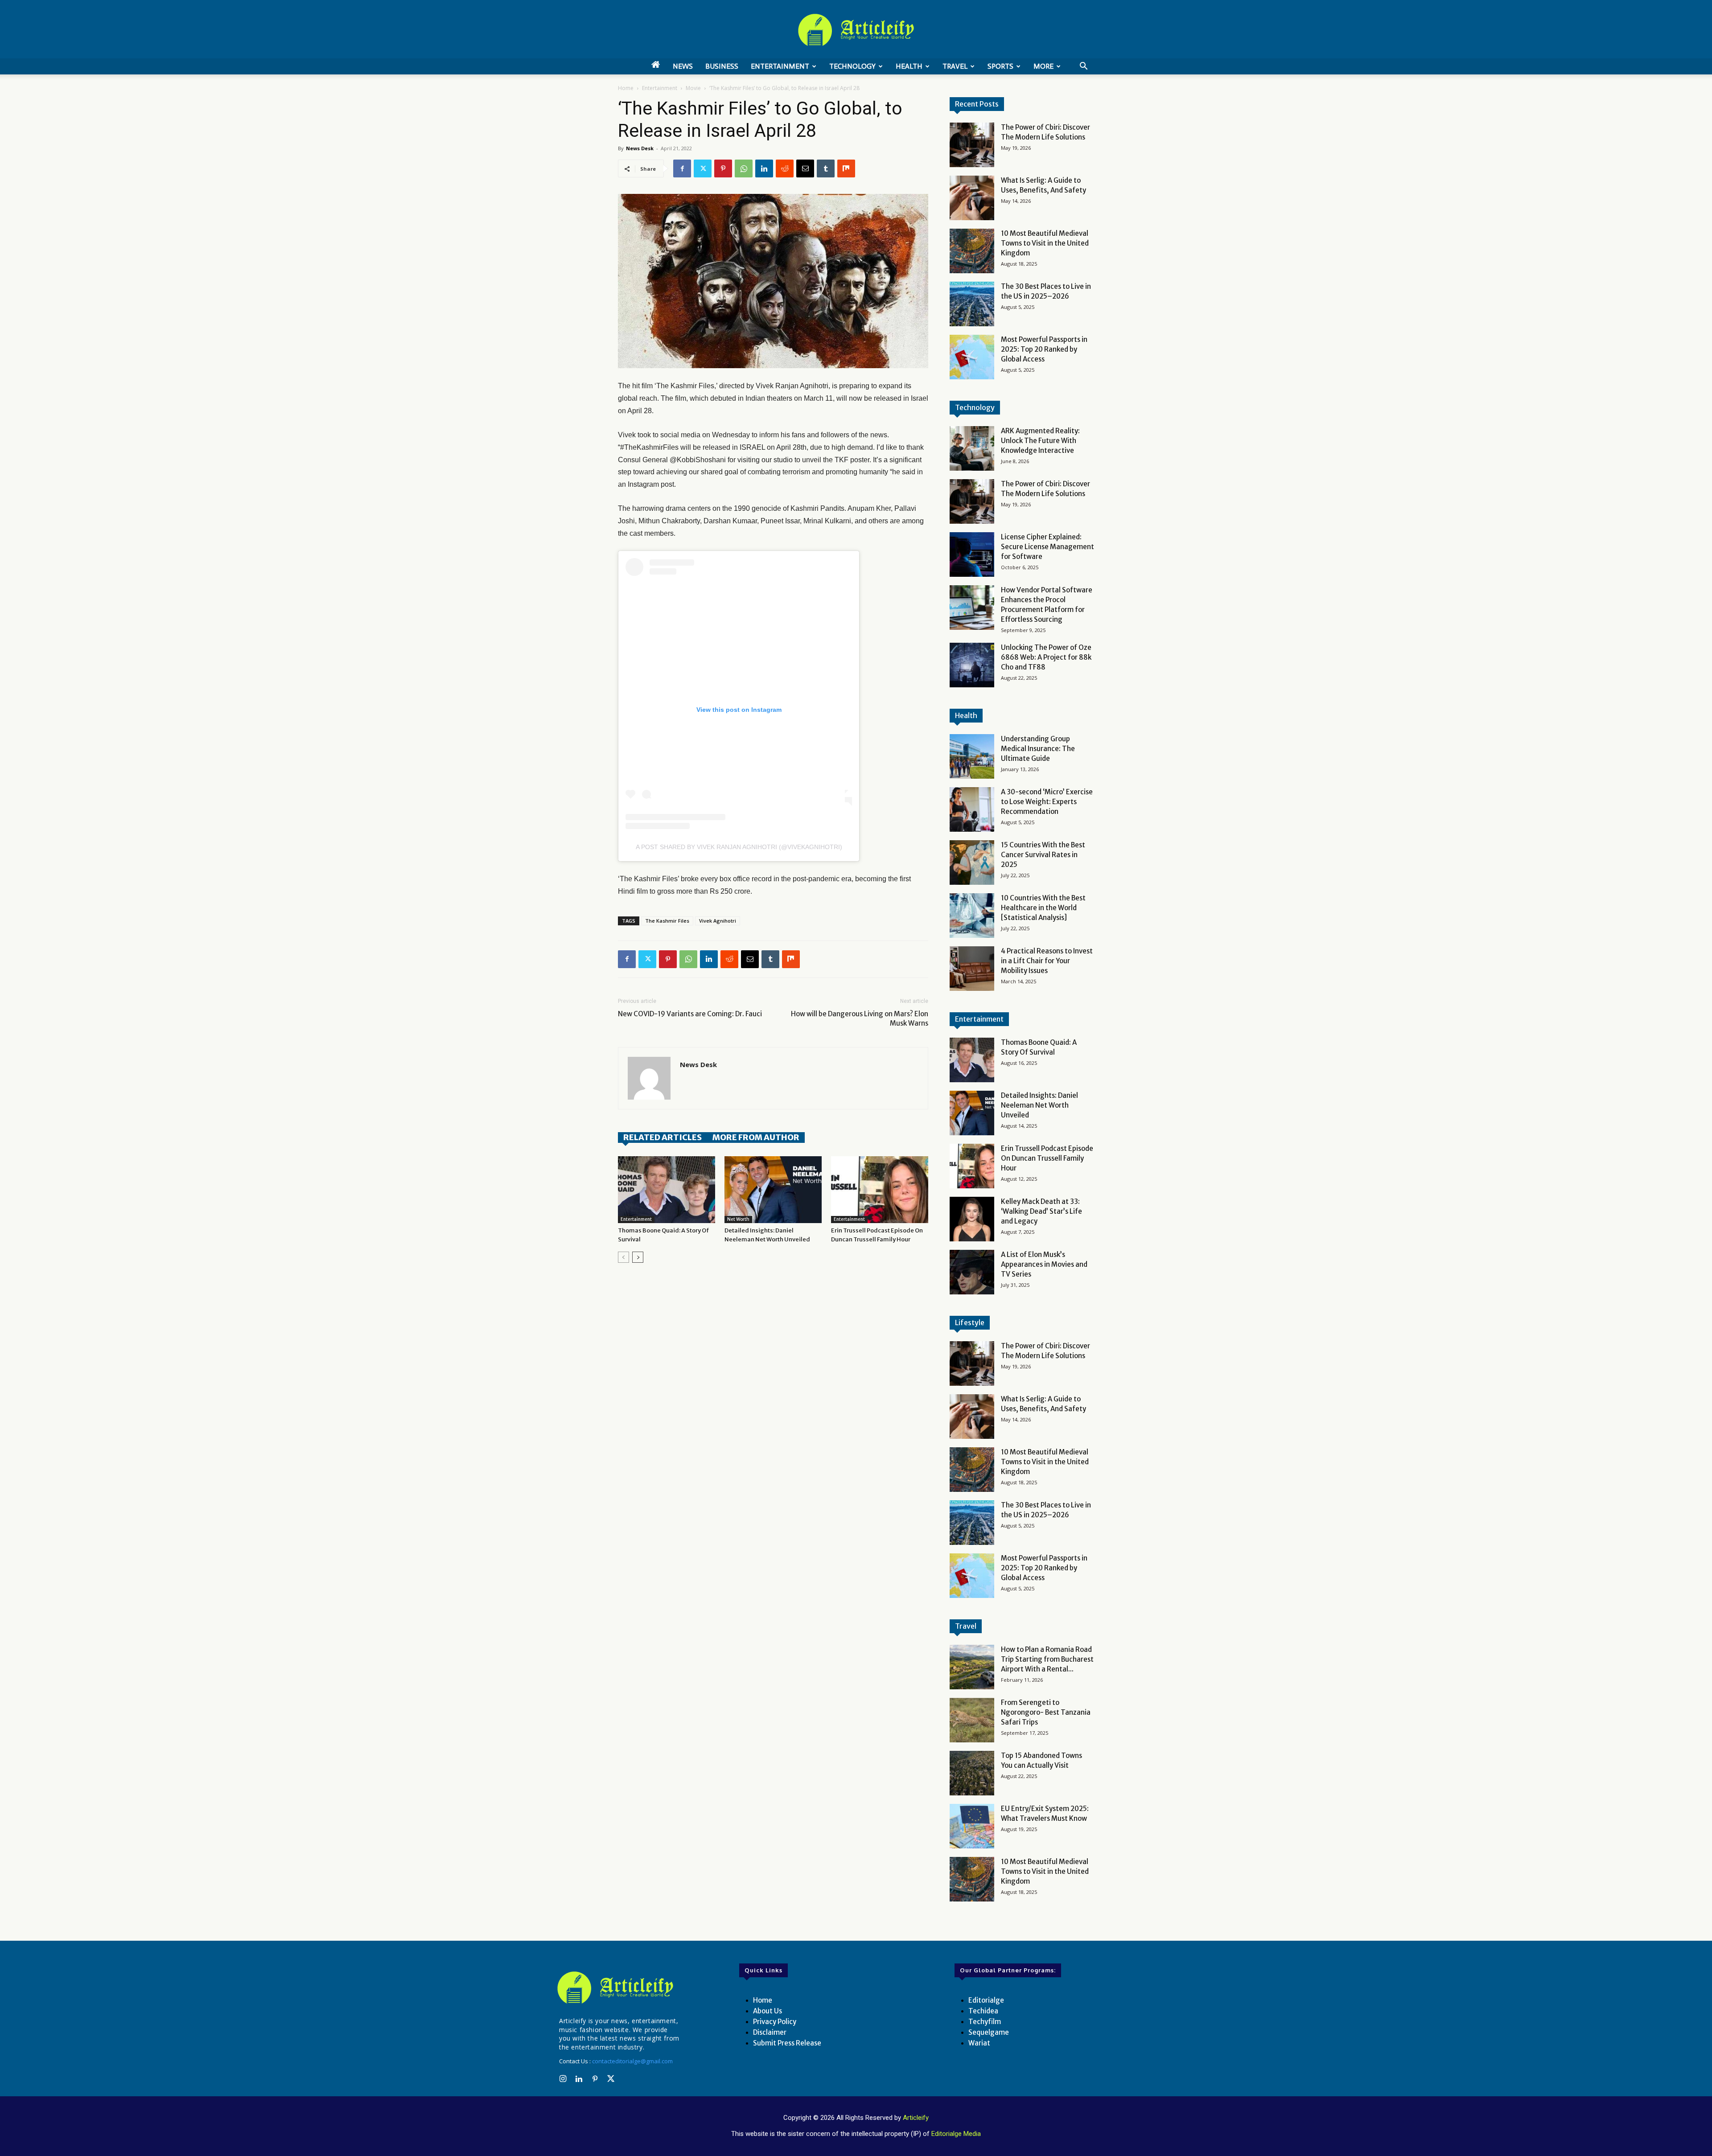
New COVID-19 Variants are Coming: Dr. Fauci (690, 1014)
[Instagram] (563, 2079)
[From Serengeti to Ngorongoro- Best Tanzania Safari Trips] (972, 1720)
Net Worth (738, 1219)
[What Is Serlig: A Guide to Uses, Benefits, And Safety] (972, 198)
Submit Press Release (787, 2043)
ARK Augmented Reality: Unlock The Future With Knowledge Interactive (1040, 441)
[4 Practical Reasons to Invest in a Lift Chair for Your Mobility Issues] (972, 969)
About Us (768, 2011)
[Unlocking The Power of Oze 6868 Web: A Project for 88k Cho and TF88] (972, 665)
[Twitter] (703, 168)
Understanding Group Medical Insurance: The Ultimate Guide (1038, 749)
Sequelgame (989, 2032)
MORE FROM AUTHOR (756, 1137)
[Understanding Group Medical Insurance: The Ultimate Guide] (972, 756)
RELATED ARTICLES (663, 1137)
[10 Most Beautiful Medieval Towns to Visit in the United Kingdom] (972, 251)
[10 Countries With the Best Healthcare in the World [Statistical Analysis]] (972, 916)
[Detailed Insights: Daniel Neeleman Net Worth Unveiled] (773, 1190)
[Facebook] (682, 168)
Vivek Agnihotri (718, 921)
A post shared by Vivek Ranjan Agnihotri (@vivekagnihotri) (739, 847)
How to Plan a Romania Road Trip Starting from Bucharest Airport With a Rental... (1047, 1659)
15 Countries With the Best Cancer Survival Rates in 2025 (1043, 855)
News (683, 66)
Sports (1000, 66)
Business (722, 66)
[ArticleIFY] (856, 30)
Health (909, 66)
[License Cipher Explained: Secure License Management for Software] (972, 554)
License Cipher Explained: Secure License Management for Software (1047, 547)
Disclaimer (770, 2032)
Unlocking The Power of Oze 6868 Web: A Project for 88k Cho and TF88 (1046, 657)
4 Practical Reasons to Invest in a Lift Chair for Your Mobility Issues (1047, 961)
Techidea (983, 2011)
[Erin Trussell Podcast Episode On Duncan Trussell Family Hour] (880, 1190)
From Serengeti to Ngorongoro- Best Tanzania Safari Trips (1046, 1712)
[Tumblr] (826, 168)
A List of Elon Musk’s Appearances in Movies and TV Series (1044, 1264)
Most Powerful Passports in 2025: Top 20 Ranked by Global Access (1044, 349)
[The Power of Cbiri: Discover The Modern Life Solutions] (972, 145)
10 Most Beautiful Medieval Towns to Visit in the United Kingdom (1045, 243)
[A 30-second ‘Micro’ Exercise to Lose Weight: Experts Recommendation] (972, 809)
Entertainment (780, 66)
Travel (955, 66)
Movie (693, 88)
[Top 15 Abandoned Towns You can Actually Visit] (972, 1773)
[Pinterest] (723, 168)
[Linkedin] (764, 168)
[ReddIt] (785, 168)
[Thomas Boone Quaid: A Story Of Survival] (667, 1190)
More (1043, 66)
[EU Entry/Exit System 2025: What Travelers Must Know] (972, 1826)
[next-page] (638, 1257)
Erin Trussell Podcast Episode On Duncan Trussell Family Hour (1047, 1158)
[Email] (805, 168)
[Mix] (846, 168)
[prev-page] (623, 1257)
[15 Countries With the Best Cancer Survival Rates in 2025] (972, 862)
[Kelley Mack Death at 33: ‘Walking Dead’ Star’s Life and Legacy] (972, 1219)
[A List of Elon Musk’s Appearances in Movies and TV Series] (972, 1272)
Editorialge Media (956, 2134)
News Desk (640, 148)
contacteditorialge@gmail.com (632, 2061)
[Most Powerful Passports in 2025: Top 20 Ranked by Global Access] (972, 357)
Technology (852, 66)
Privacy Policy (775, 2022)
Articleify (916, 2118)
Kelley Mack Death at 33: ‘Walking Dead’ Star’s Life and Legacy (1041, 1211)
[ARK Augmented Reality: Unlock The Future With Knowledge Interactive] (972, 448)
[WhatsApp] (744, 168)
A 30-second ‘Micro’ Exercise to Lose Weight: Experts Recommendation (1047, 802)
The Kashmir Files (667, 921)
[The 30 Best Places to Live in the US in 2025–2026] (972, 304)
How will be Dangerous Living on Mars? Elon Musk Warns (860, 1018)
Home (626, 88)
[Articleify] (617, 1988)
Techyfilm (985, 2022)
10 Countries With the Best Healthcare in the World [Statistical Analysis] (1043, 908)
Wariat (979, 2043)
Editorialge (986, 2000)
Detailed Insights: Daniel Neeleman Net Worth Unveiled (1039, 1105)
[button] (1083, 67)
